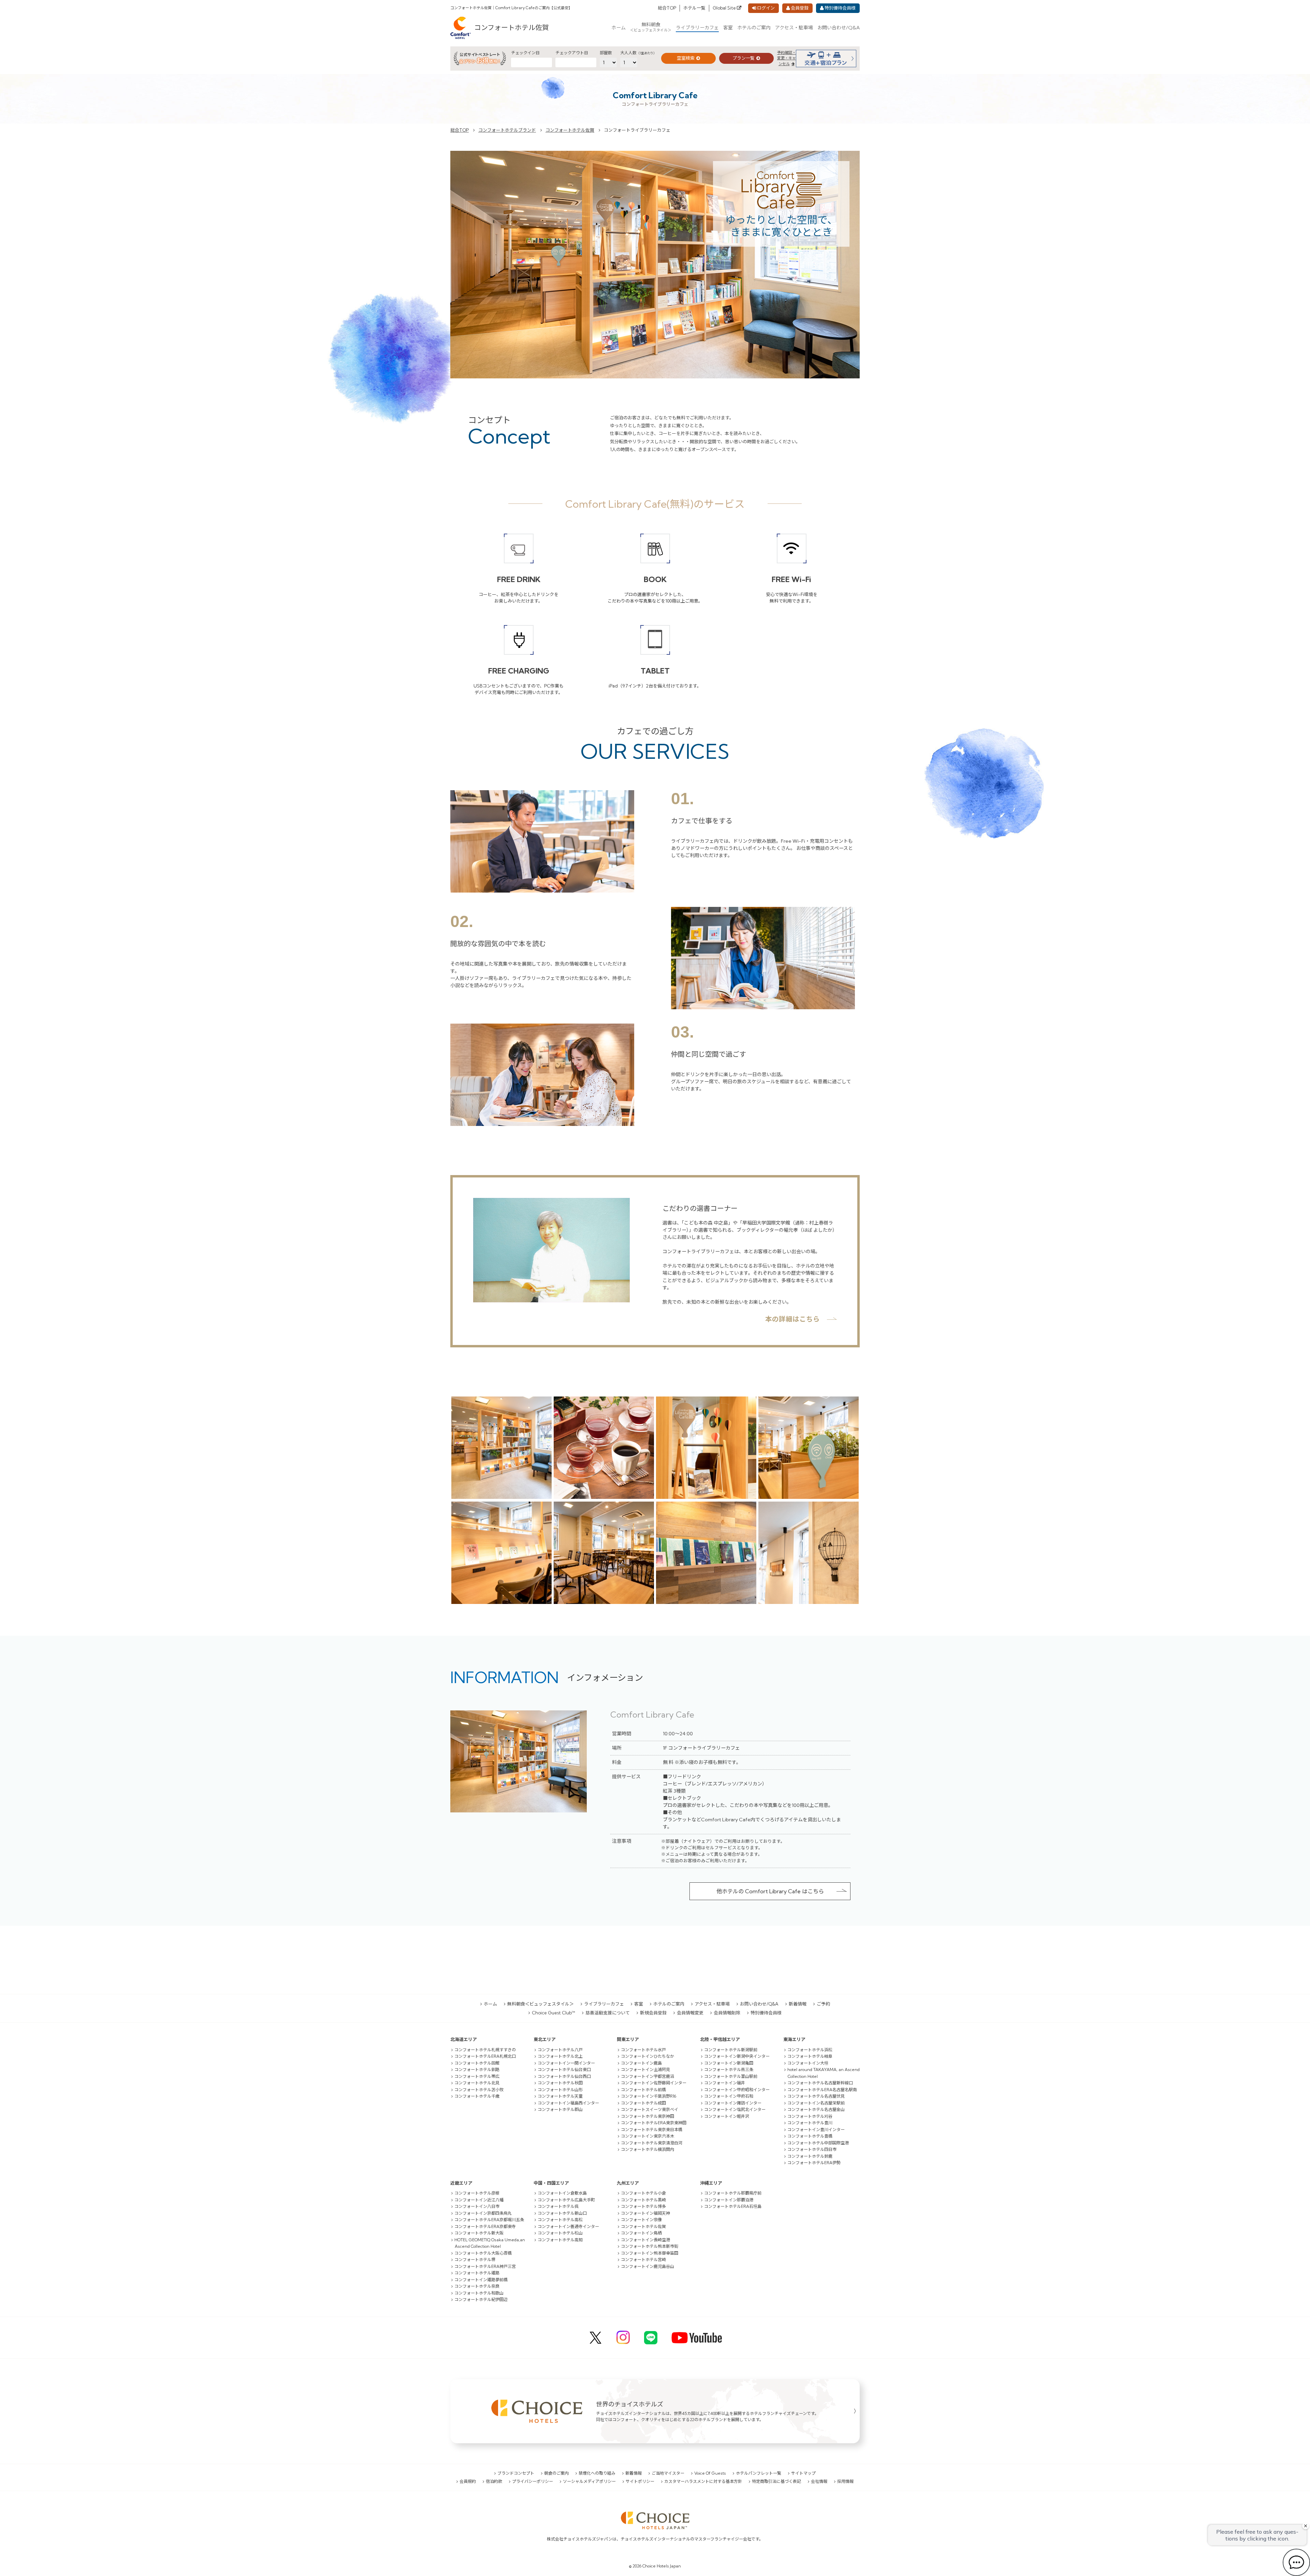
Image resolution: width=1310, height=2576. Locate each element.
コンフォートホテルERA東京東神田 (654, 2123)
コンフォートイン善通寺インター (568, 2226)
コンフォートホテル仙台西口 (564, 2076)
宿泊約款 (494, 2481)
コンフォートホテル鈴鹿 (810, 2156)
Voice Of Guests (710, 2473)
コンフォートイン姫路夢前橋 (481, 2280)
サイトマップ (803, 2473)
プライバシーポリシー (533, 2481)
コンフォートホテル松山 (560, 2233)
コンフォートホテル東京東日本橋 (652, 2130)
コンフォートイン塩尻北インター (735, 2109)
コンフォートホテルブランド (507, 130)
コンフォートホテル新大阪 (479, 2233)
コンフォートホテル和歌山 (479, 2293)
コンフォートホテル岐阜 (810, 2056)
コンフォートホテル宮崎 (643, 2260)
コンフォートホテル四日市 (812, 2149)
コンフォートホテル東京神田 (647, 2116)
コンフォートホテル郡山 (560, 2109)
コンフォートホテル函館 (477, 2063)
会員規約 (468, 2481)
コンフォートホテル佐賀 (512, 27)
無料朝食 (651, 27)
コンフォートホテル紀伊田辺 (481, 2299)
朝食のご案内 (556, 2473)
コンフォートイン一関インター (566, 2063)
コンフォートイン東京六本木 (647, 2136)
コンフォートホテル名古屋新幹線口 (820, 2083)
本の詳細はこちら (792, 1319)
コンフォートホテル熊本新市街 (650, 2246)
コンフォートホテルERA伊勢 (814, 2163)
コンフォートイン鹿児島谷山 (647, 2266)
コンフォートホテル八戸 (560, 2050)
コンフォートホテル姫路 (477, 2273)
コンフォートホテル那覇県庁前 (733, 2193)
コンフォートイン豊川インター (816, 2130)
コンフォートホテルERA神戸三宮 (485, 2266)
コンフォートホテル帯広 (477, 2076)
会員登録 (800, 8)
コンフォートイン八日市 (477, 2206)
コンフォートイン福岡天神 (645, 2213)
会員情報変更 (690, 2013)
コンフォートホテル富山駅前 (731, 2076)
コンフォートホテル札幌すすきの (485, 2050)
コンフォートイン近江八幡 (479, 2200)
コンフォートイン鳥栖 (641, 2233)
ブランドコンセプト (516, 2473)
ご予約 (823, 2004)
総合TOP (667, 8)
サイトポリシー (640, 2481)
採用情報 (845, 2481)
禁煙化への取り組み (597, 2473)
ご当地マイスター (668, 2473)
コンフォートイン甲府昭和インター (737, 2090)
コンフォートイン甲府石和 (729, 2096)
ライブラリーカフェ (697, 28)
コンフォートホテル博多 (643, 2206)
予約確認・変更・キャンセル (787, 58)
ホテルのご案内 (754, 28)
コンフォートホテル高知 (560, 2240)
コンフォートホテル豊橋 (810, 2136)
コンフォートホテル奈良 (477, 2286)
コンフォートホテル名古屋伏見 (816, 2096)
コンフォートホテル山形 (560, 2090)
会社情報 (819, 2481)
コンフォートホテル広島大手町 (566, 2200)
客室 (728, 28)
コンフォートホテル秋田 (560, 2083)
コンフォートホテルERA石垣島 (733, 2206)
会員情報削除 (727, 2013)
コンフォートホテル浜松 (810, 2050)
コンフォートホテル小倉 (643, 2193)
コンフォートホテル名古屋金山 (816, 2109)
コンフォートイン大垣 (808, 2063)
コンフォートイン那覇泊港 (729, 2200)
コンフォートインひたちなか (647, 2056)
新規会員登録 (653, 2013)
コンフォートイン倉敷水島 (562, 2193)
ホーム (618, 28)
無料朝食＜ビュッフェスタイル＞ (541, 2004)
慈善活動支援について (608, 2013)
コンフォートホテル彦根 (477, 2193)
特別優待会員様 (840, 8)
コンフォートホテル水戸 (643, 2050)
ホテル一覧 (694, 8)
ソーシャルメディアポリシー (589, 2481)
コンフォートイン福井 (725, 2083)
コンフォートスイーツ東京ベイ (650, 2109)
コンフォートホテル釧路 (477, 2070)
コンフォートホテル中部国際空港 (818, 2143)
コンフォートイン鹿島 (641, 2063)
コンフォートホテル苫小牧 (479, 2090)
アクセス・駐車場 (794, 28)
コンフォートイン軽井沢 (727, 2116)
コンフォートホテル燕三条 (729, 2070)
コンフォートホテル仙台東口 (564, 2070)
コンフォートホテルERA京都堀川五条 (489, 2220)
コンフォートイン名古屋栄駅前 (816, 2103)
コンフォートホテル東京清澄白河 (652, 2143)
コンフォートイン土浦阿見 (645, 2070)
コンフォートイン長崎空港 (645, 2240)
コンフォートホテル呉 (558, 2206)
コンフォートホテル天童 (560, 2096)
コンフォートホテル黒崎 (643, 2200)
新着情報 (798, 2004)
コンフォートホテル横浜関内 (647, 2149)
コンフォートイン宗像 (641, 2220)
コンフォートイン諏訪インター (733, 2103)
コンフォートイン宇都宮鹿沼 (647, 2076)
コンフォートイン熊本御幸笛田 (650, 2253)
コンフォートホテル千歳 (477, 2096)
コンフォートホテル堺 (475, 2260)
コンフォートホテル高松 (560, 2220)
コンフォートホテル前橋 (643, 2090)
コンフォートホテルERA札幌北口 (485, 2056)
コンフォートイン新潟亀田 (729, 2063)
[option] (655, 265)
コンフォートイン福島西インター (568, 2103)
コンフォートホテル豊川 (810, 2123)
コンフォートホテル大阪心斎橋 (483, 2253)
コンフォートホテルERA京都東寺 (485, 2226)
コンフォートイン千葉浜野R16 (649, 2096)
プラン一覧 (744, 58)
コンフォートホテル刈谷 (810, 2116)
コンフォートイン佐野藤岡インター (654, 2083)
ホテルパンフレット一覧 (759, 2473)
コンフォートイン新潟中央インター (737, 2056)
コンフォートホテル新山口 (562, 2213)
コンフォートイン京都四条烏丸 (483, 2213)
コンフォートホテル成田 (643, 2103)
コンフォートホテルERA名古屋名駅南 (822, 2090)
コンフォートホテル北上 (560, 2056)
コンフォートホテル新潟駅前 (731, 2050)
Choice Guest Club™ (554, 2013)
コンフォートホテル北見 (477, 2083)
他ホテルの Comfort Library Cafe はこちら (770, 1891)
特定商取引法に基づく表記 (776, 2481)
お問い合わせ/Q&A (839, 28)
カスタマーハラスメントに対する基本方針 (703, 2481)
